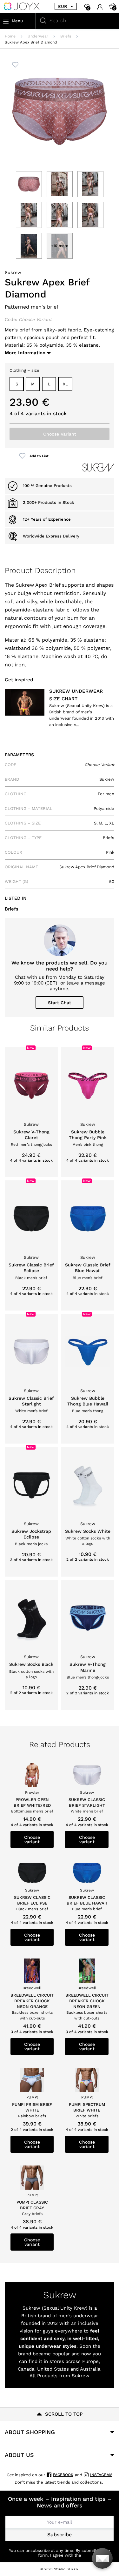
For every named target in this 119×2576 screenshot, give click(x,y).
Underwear (38, 36)
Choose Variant (60, 434)
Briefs (66, 36)
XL (65, 384)
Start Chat (60, 1003)
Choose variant (32, 1839)
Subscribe (60, 2535)
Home (10, 36)
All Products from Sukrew (60, 2376)
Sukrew (13, 272)
